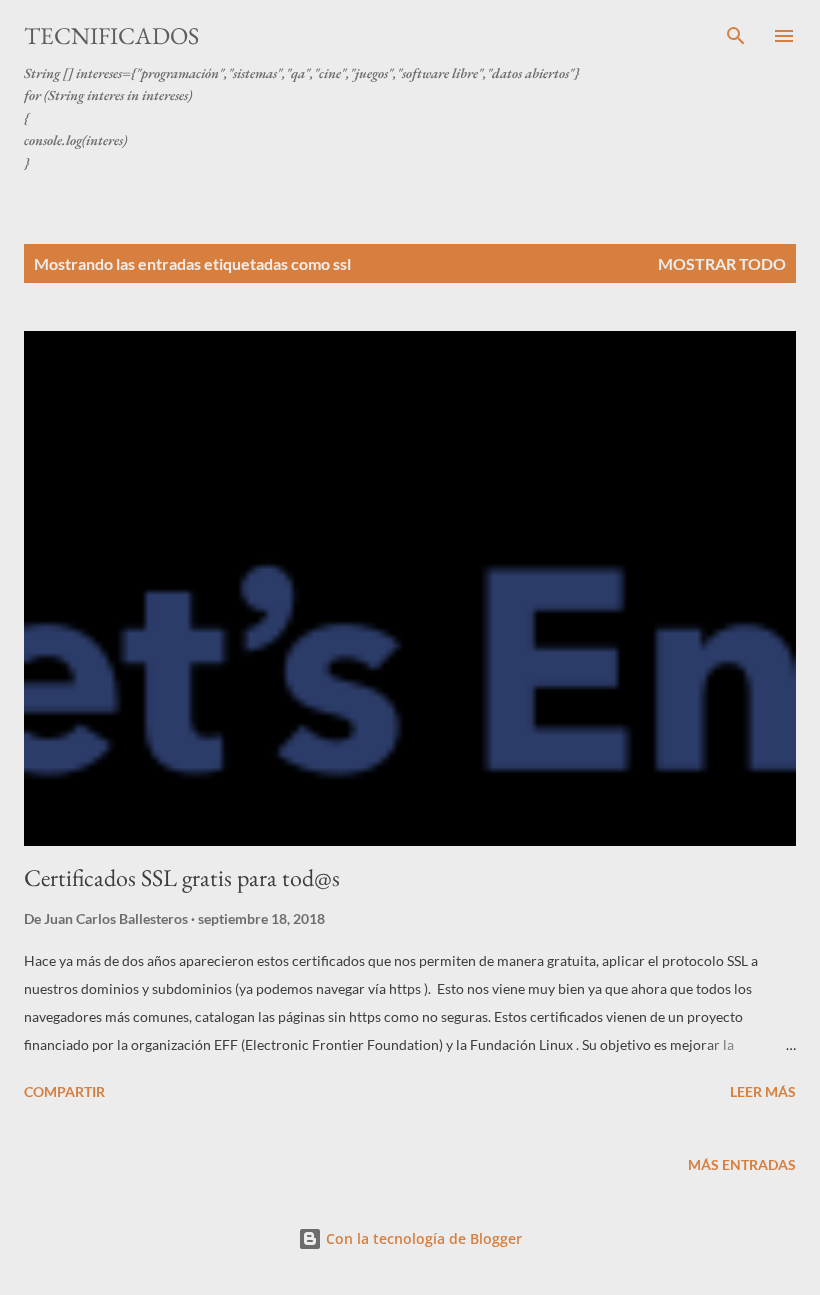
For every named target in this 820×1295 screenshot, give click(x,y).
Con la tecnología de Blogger (422, 1238)
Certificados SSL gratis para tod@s (182, 877)
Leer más (763, 1091)
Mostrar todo (722, 263)
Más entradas (742, 1164)
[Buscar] (736, 36)
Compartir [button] (64, 1091)
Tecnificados (111, 35)
